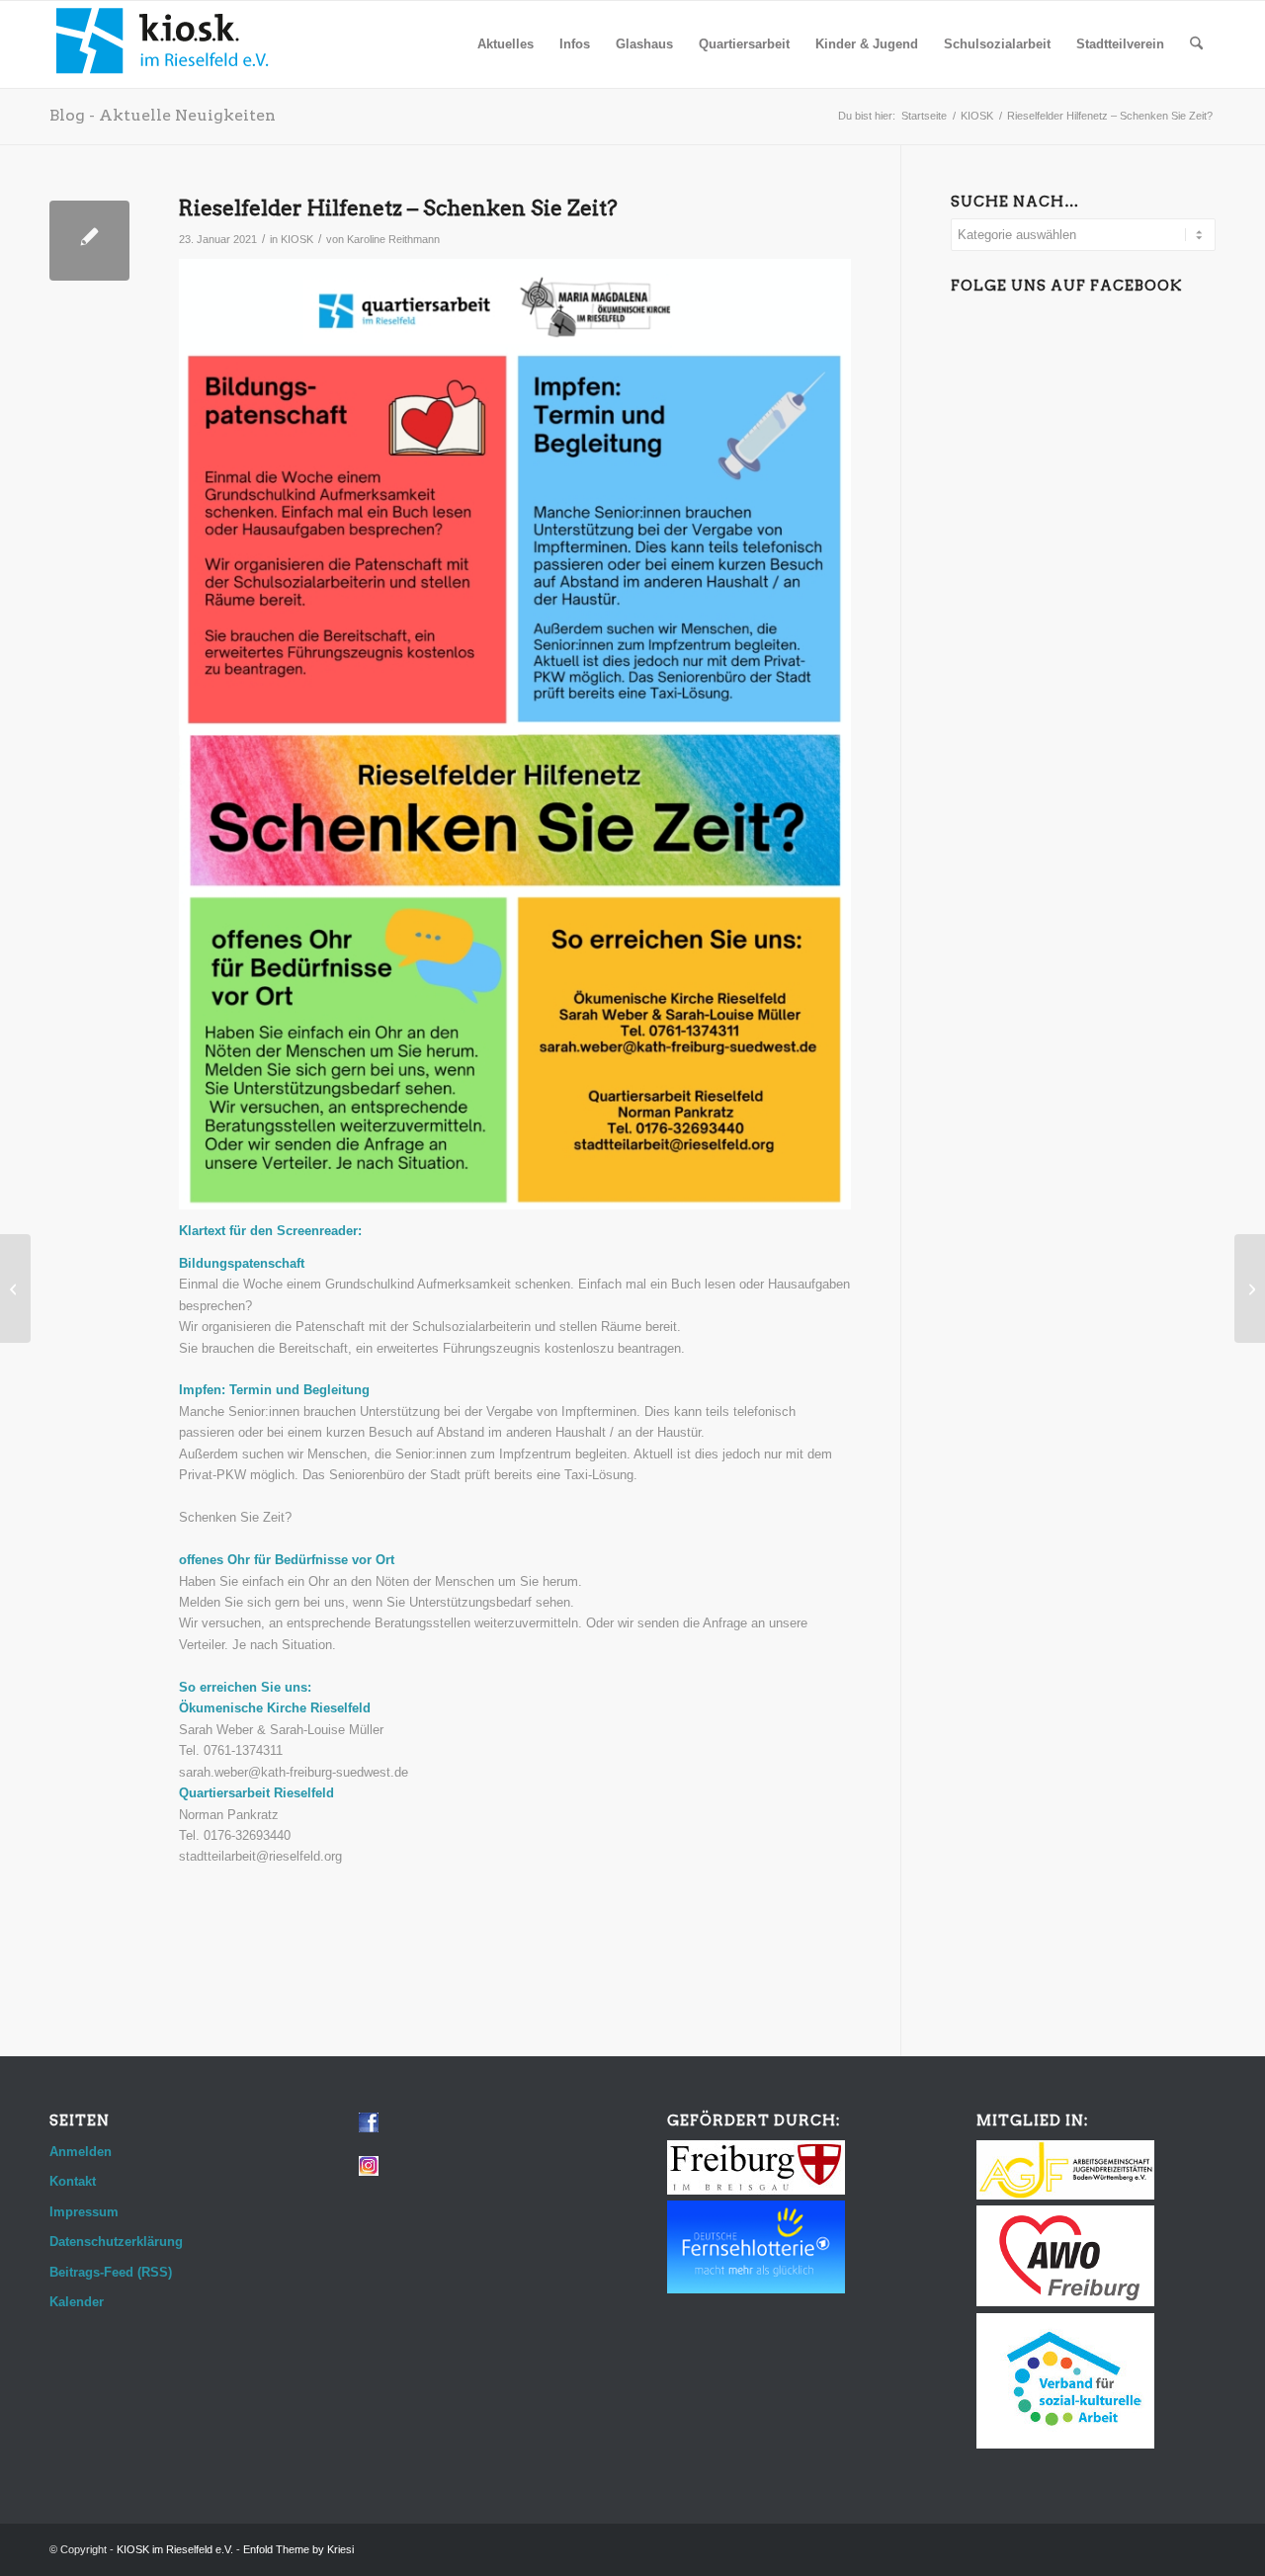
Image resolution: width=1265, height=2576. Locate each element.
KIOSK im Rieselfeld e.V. (175, 2549)
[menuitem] (506, 44)
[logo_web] (163, 44)
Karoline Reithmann (393, 239)
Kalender (77, 2302)
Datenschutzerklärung (116, 2242)
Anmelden (81, 2152)
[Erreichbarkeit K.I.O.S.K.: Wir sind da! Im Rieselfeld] (15, 1288)
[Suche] (1196, 44)
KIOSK (297, 239)
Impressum (84, 2212)
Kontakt (73, 2181)
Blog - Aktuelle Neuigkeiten (163, 115)
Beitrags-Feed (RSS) (111, 2272)
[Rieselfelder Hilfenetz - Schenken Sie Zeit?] (89, 241)
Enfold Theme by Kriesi (298, 2549)
